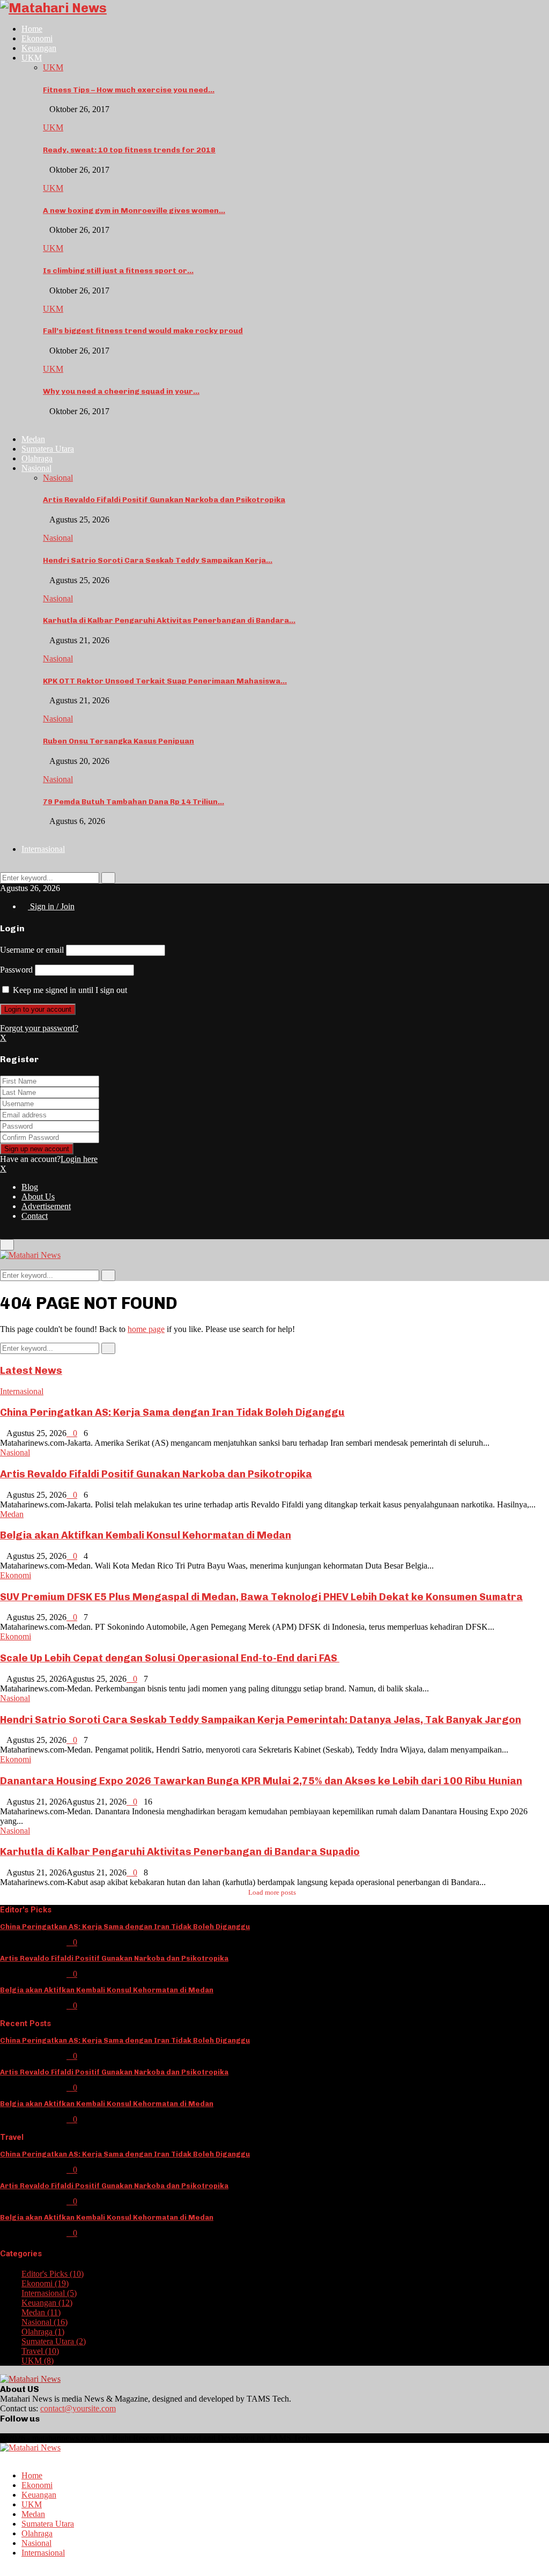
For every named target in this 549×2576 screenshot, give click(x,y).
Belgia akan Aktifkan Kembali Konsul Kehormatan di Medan (146, 1535)
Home (32, 29)
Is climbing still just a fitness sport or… (118, 271)
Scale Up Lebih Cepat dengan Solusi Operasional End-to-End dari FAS (170, 1658)
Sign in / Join (51, 906)
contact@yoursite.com (78, 2408)
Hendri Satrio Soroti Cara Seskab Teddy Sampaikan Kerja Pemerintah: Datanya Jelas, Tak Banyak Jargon (261, 1720)
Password (16, 970)
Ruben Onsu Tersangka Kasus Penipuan (118, 741)
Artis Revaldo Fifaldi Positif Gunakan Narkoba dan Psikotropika (164, 500)
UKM (32, 58)
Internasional (43, 849)
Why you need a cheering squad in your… (121, 391)
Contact (35, 1216)
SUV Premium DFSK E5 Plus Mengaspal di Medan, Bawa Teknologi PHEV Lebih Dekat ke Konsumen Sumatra (261, 1597)
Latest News (31, 1370)
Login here (79, 1159)
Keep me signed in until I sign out (69, 990)
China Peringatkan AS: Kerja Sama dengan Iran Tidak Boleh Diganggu (172, 1412)
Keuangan (39, 48)
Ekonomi (37, 38)
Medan (33, 439)
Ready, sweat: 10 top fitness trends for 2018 (129, 150)
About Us (38, 1197)
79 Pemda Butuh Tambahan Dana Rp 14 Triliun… (133, 802)
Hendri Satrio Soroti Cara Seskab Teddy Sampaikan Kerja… (158, 560)
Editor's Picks (53, 2274)
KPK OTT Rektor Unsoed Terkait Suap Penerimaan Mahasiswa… (165, 681)
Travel (40, 2351)
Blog (30, 1187)
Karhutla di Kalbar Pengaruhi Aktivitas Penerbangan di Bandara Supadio (180, 1852)
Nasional (36, 468)
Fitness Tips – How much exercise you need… (129, 90)
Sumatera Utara (48, 449)
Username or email (32, 950)
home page (146, 1329)
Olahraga (37, 458)
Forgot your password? (39, 1028)
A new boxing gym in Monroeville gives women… (134, 211)
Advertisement (46, 1206)
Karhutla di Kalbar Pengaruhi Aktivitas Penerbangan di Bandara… (169, 620)
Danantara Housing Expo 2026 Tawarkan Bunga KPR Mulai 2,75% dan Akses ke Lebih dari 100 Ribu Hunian (261, 1781)
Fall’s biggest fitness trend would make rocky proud (143, 331)
